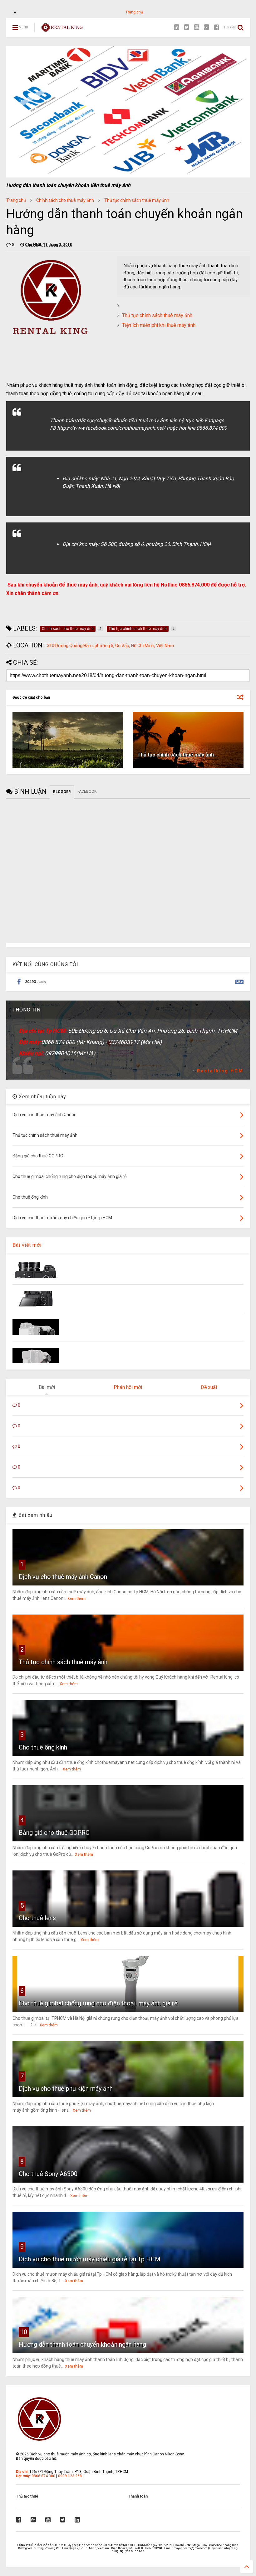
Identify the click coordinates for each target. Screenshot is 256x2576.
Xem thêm (76, 1599)
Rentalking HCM (220, 1071)
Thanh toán (138, 2496)
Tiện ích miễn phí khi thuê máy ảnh (159, 325)
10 (24, 2332)
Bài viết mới (27, 1245)
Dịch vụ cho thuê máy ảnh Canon (63, 1577)
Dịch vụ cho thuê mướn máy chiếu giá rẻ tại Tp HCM (90, 2259)
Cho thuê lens (37, 1918)
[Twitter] (187, 27)
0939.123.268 (70, 2476)
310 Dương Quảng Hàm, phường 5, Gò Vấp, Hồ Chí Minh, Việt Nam (110, 646)
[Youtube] (197, 27)
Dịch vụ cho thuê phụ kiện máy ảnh (66, 2089)
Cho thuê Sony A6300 (48, 2174)
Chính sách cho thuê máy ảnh (65, 200)
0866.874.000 (43, 2476)
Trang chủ (134, 12)
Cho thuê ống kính (43, 1747)
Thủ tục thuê (27, 2496)
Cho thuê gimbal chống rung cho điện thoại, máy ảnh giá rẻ (98, 2003)
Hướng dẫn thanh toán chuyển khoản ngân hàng (82, 2344)
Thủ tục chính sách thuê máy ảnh (137, 200)
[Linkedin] (177, 27)
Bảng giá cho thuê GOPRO (54, 1833)
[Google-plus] (207, 27)
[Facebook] (217, 27)
